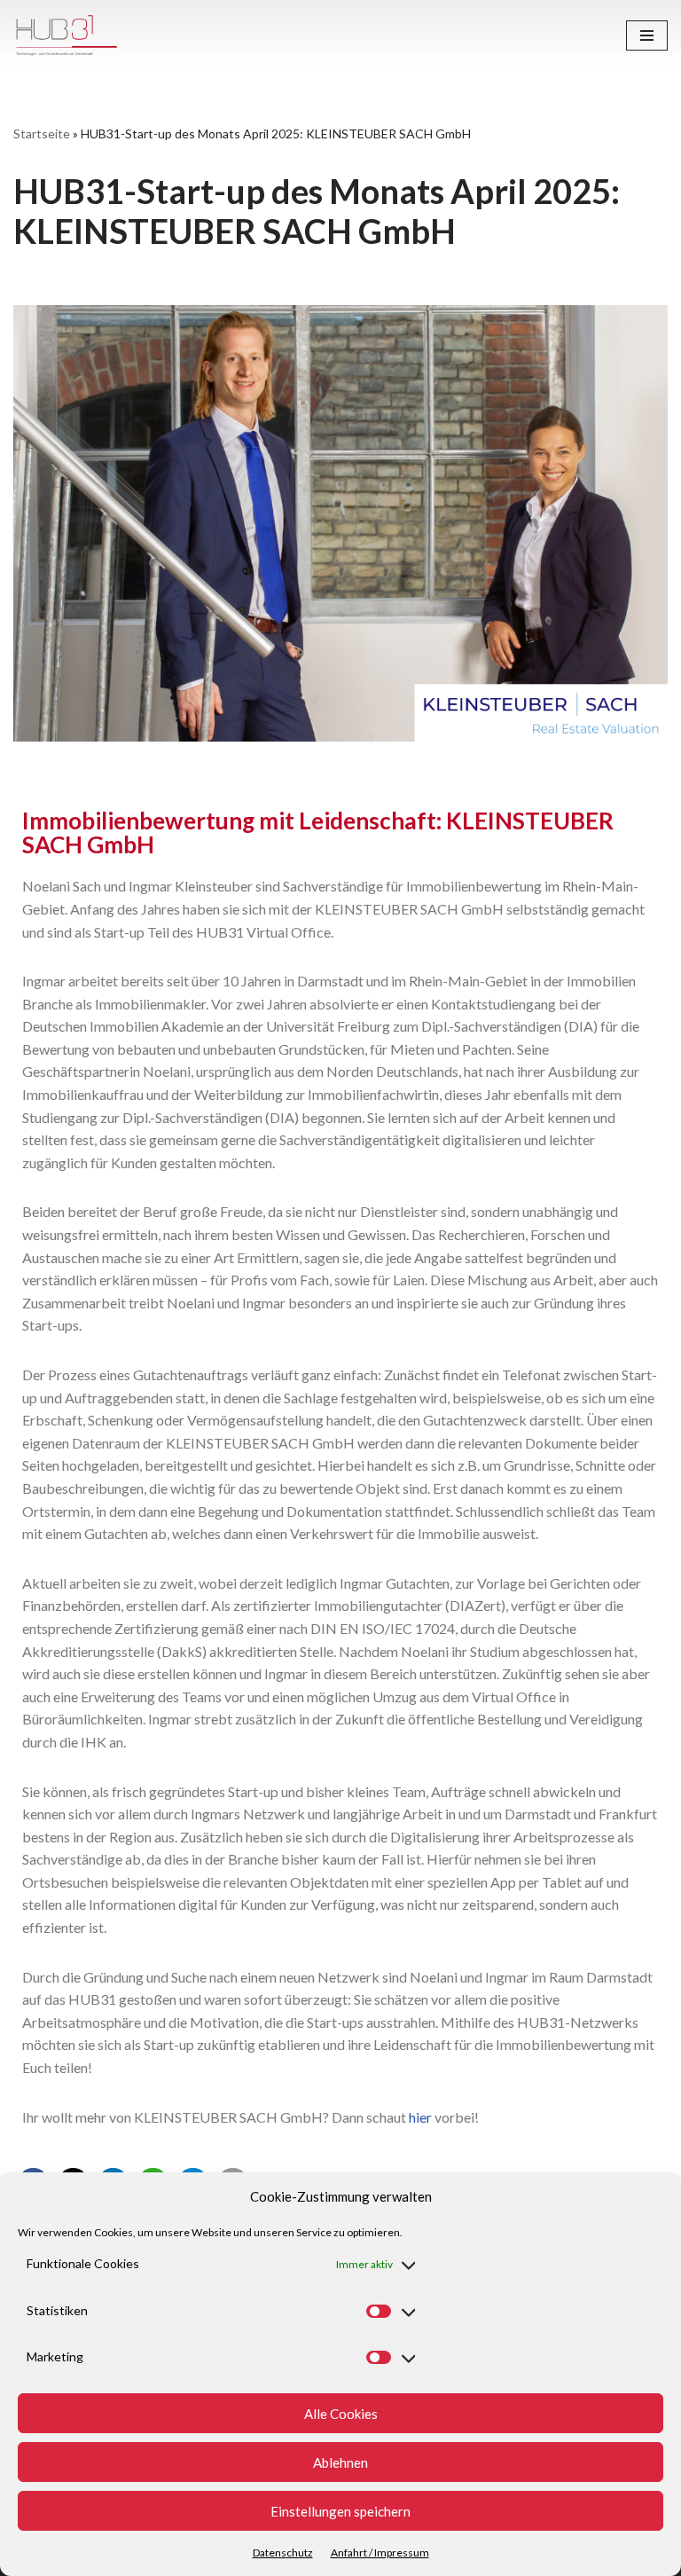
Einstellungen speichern (340, 2511)
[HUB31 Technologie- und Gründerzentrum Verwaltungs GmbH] (67, 35)
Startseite (42, 134)
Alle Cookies (341, 2414)
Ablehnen (340, 2462)
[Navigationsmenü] (647, 35)
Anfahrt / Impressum (380, 2552)
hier (420, 2117)
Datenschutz (283, 2552)
